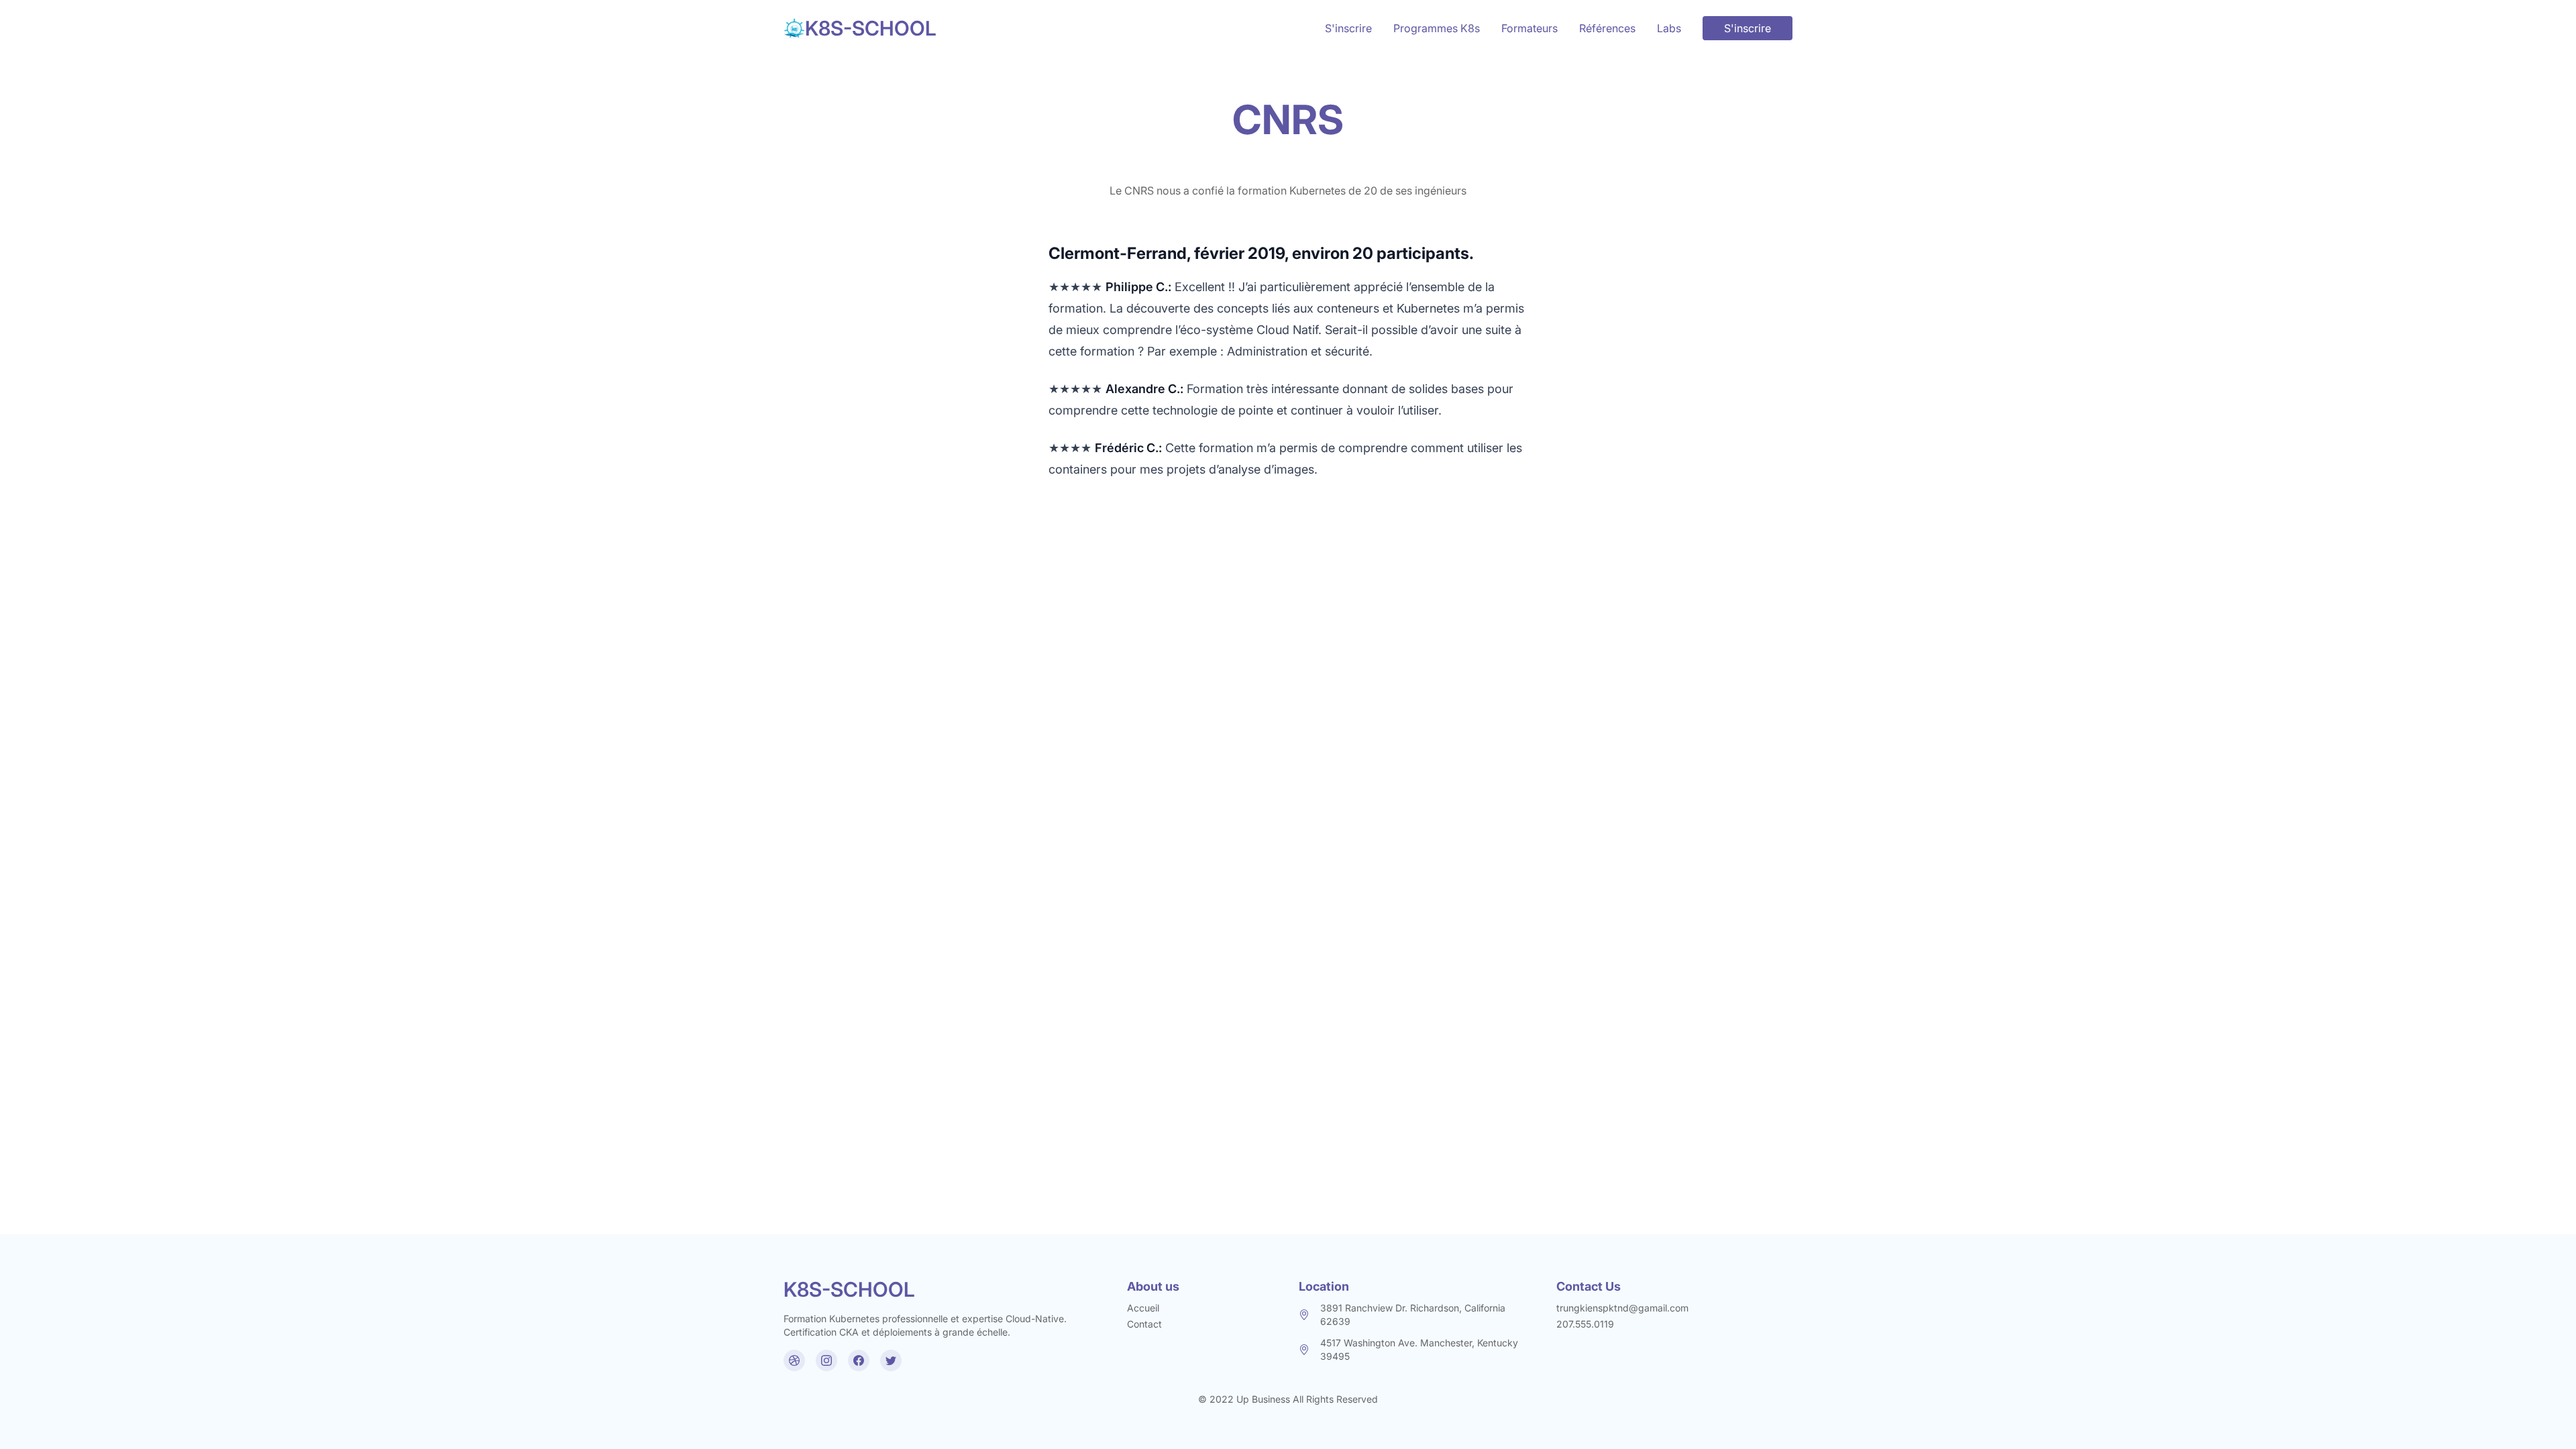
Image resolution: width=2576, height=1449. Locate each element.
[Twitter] (891, 1360)
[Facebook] (859, 1360)
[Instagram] (826, 1360)
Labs (1669, 28)
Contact (1144, 1324)
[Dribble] (794, 1360)
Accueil (1143, 1308)
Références (1607, 28)
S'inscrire (1348, 28)
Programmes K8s (1437, 28)
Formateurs (1529, 28)
